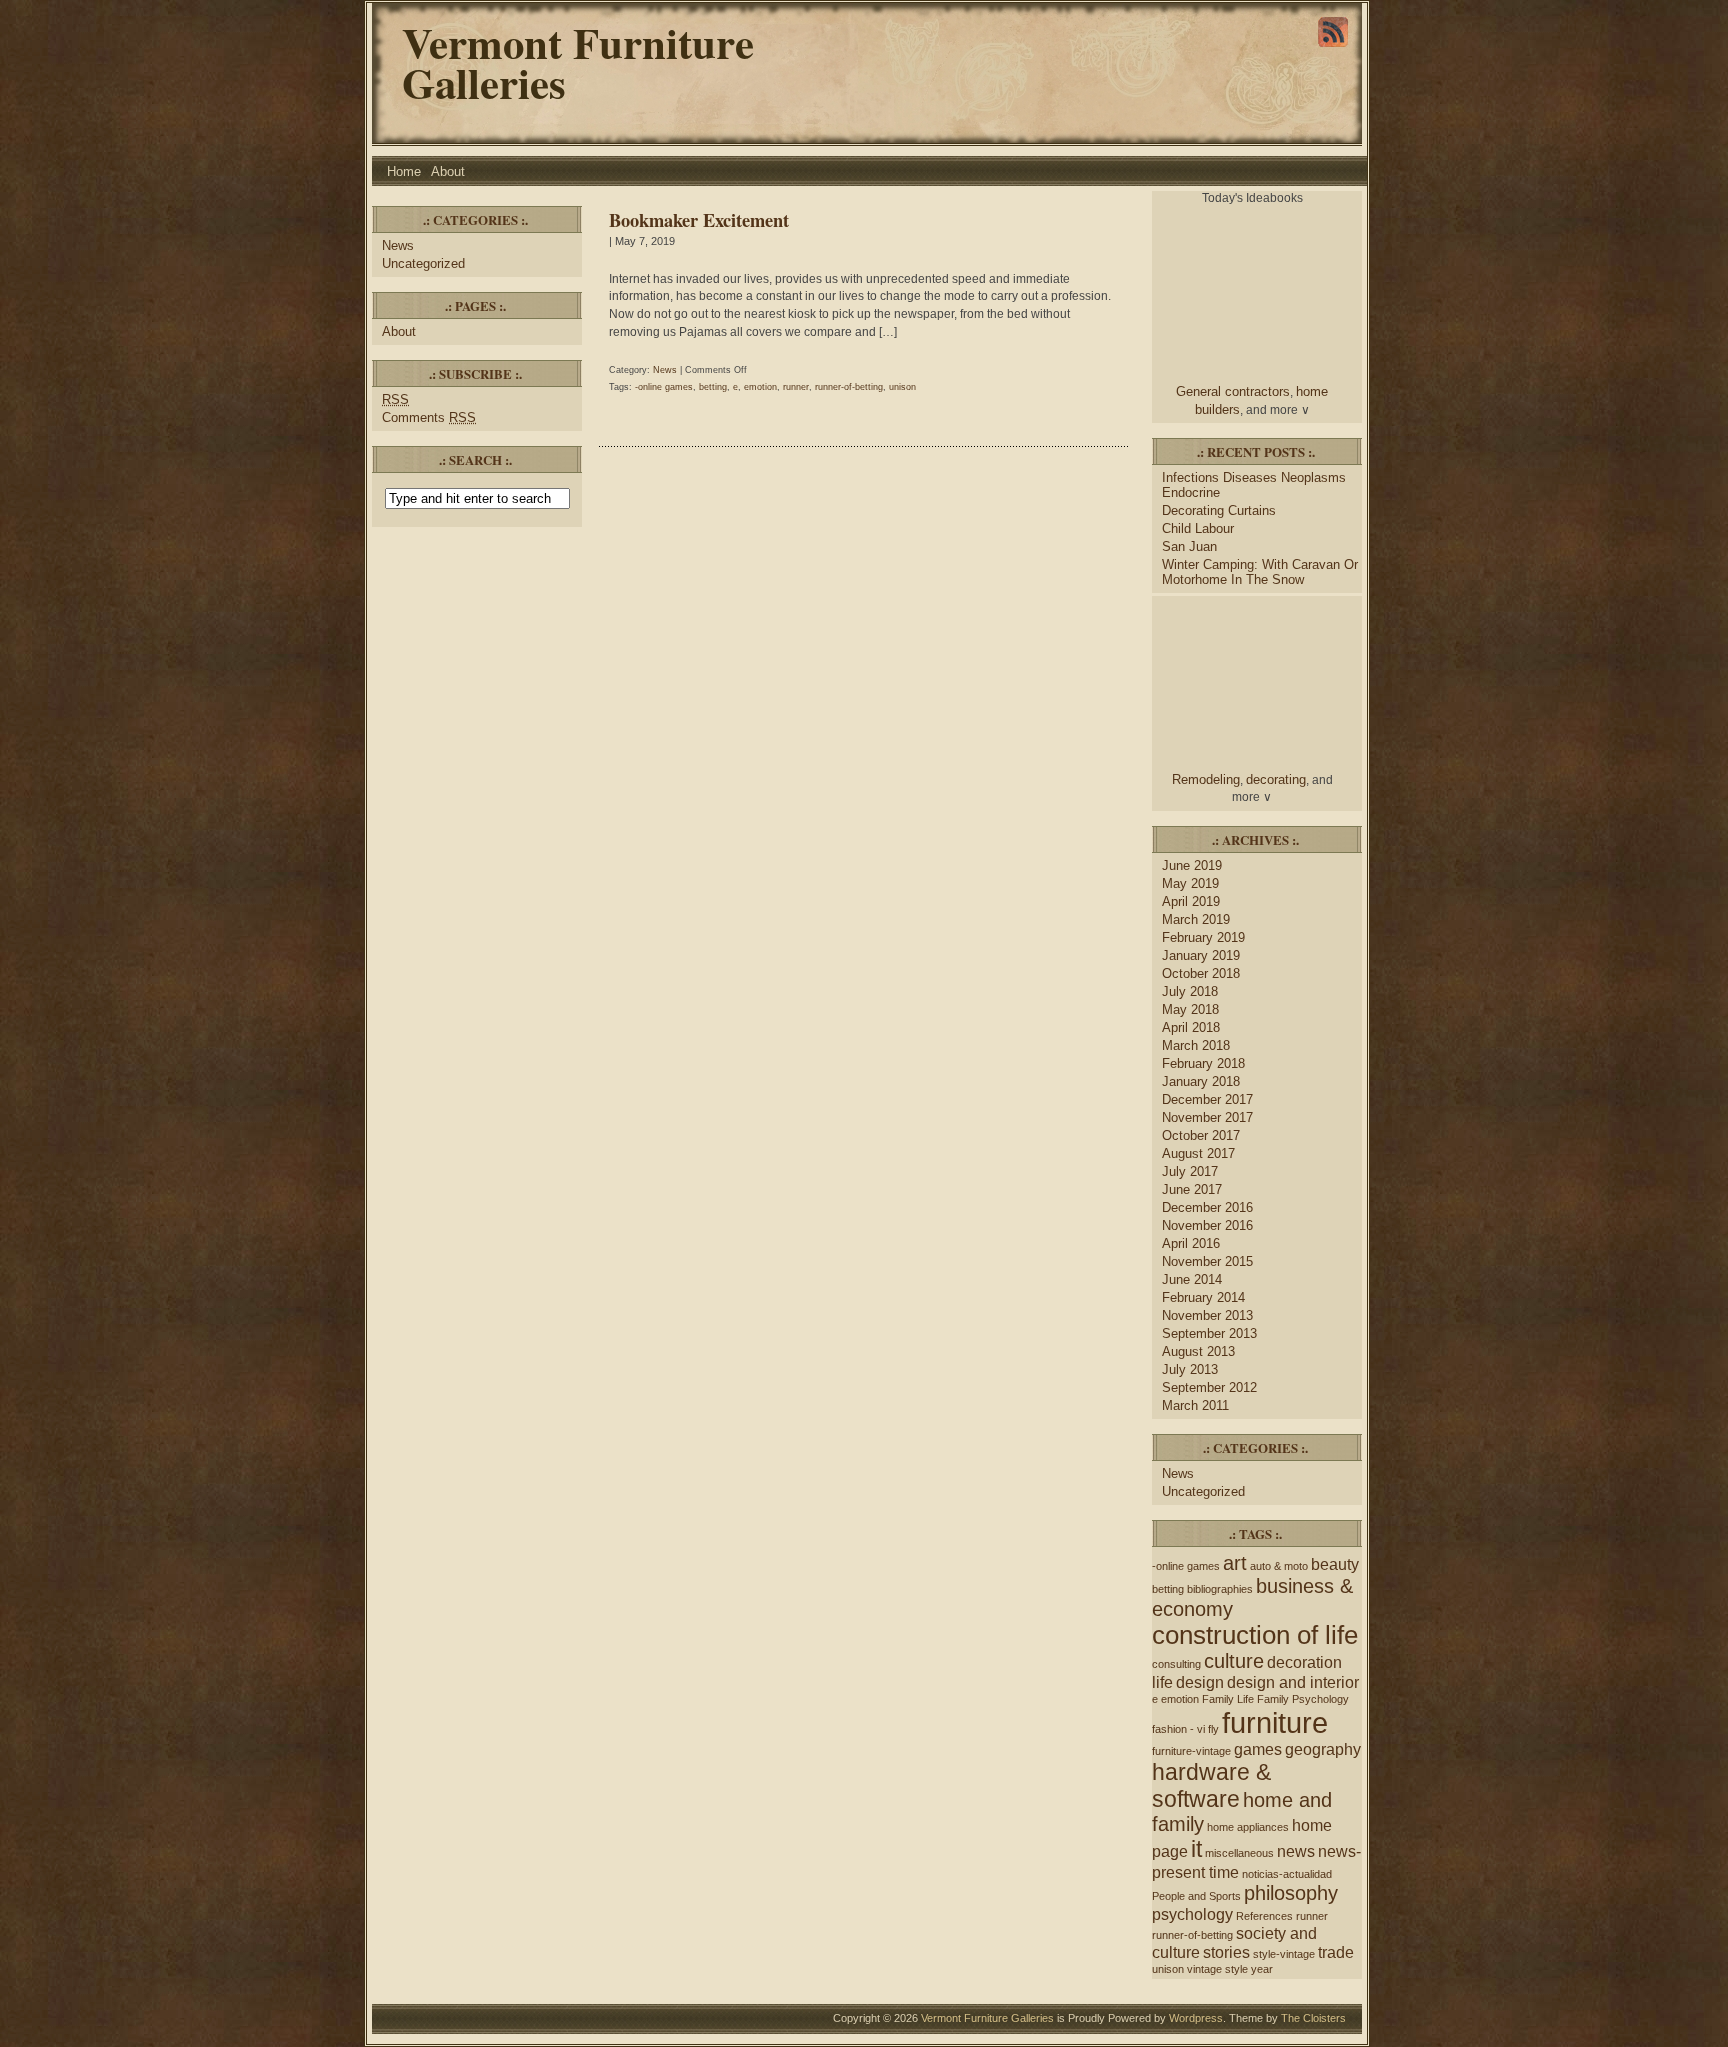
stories (1226, 1952)
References (1264, 1916)
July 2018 (1190, 991)
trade (1336, 1952)
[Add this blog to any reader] (1333, 47)
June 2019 (1192, 865)
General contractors (1233, 391)
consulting (1176, 1664)
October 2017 (1201, 1135)
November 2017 (1207, 1117)
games (1258, 1749)
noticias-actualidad (1287, 1874)
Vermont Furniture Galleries (578, 62)
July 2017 (1190, 1171)
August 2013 (1198, 1351)
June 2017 (1192, 1189)
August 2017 (1198, 1153)
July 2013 (1190, 1369)
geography (1323, 1749)
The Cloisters (1313, 2018)
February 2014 (1203, 1297)
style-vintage (1284, 1954)
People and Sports (1196, 1896)
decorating (1276, 779)
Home (404, 171)
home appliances (1248, 1827)
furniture (1275, 1722)
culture (1234, 1661)
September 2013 (1209, 1333)
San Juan (1189, 546)
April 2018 (1191, 1027)
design (1200, 1682)
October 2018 (1201, 973)
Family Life (1228, 1699)
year (1262, 1969)
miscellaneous (1239, 1853)
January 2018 (1201, 1081)
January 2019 (1201, 955)
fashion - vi (1178, 1729)
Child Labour (1198, 528)
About (448, 171)
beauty (1335, 1564)
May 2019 (1190, 883)
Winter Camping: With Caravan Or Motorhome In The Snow (1260, 572)
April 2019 (1191, 901)
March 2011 (1195, 1405)
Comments (429, 417)
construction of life (1255, 1635)
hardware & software (1211, 1785)
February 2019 (1203, 937)
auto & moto (1279, 1566)
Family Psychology (1303, 1699)
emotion (760, 387)
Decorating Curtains (1219, 510)
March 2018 (1196, 1045)
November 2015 (1207, 1261)
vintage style (1217, 1969)
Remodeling (1206, 779)
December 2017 (1207, 1099)
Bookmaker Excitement (699, 219)
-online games (664, 387)
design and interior (1293, 1682)
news (1296, 1851)
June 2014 (1192, 1279)
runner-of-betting (849, 387)
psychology (1192, 1914)
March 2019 (1196, 919)
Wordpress (1196, 2018)
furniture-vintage (1191, 1751)
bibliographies (1220, 1589)
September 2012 (1209, 1387)
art (1235, 1563)
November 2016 (1207, 1225)
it (1196, 1849)
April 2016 (1191, 1243)
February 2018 (1203, 1063)
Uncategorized (423, 263)
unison (902, 387)
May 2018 (1190, 1009)
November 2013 (1207, 1315)
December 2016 (1207, 1207)
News (398, 245)
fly (1213, 1729)
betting (713, 387)
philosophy (1291, 1893)
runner (796, 387)
